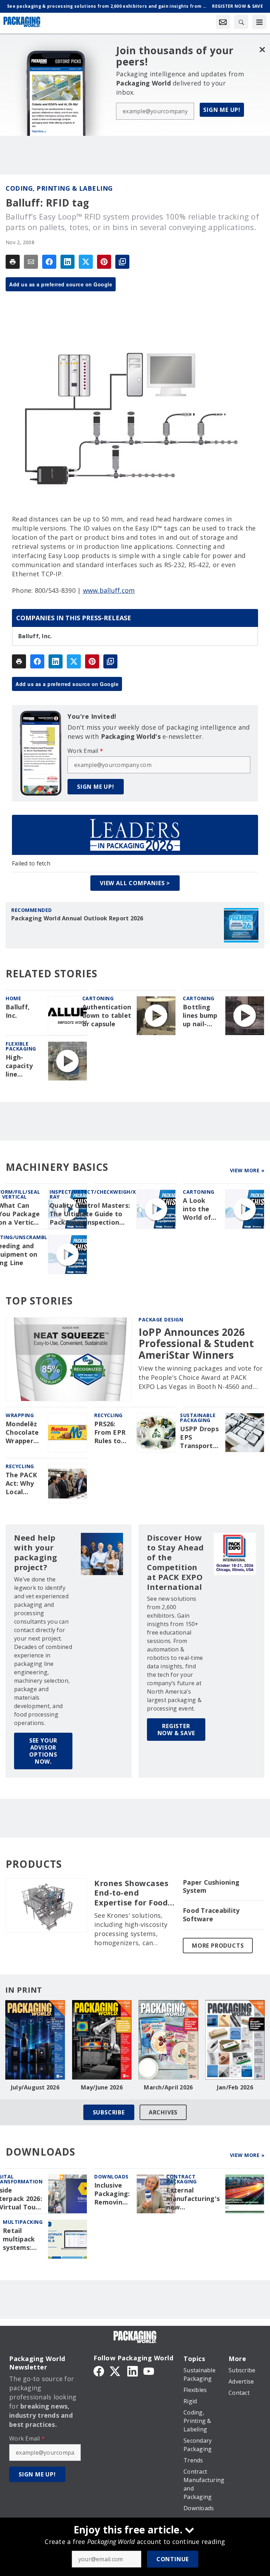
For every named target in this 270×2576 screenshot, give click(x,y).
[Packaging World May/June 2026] (102, 2040)
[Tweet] (86, 262)
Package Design (161, 1319)
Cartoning (98, 998)
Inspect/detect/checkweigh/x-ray (94, 1194)
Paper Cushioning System (211, 1887)
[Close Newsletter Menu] (262, 49)
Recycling (108, 1415)
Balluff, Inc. (35, 636)
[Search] (241, 22)
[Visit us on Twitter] (116, 2371)
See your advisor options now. (43, 1751)
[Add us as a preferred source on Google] (122, 262)
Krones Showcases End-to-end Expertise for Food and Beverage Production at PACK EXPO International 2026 (134, 1893)
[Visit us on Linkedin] (133, 2371)
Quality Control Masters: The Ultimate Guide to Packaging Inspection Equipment (90, 1214)
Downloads (111, 2177)
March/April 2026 (168, 2087)
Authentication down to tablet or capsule (107, 1016)
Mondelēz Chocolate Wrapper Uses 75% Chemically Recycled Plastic (23, 1433)
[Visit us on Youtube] (149, 2371)
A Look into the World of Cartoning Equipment (200, 1209)
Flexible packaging (21, 1046)
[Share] (49, 262)
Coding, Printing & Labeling (59, 188)
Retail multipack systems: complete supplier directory (19, 2239)
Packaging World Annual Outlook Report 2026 (77, 918)
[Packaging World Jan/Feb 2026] (235, 2040)
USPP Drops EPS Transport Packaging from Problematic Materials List (200, 1438)
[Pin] (104, 262)
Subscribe (109, 2112)
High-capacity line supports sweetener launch (23, 1066)
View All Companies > (135, 883)
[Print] (13, 262)
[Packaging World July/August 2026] (35, 2040)
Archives (163, 2112)
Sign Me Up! (222, 110)
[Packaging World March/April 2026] (168, 2040)
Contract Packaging (182, 2179)
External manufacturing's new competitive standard (193, 2199)
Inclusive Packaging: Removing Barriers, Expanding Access (112, 2194)
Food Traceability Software (211, 1915)
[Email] (31, 262)
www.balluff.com (109, 590)
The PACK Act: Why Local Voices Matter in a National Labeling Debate (24, 1484)
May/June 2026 (102, 2087)
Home (13, 998)
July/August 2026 (35, 2087)
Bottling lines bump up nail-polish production (201, 1016)
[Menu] (259, 22)
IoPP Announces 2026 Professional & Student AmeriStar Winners (196, 1343)
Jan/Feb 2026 (235, 2087)
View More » (247, 1170)
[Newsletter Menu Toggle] (223, 22)
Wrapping (20, 1415)
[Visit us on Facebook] (99, 2371)
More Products (218, 1946)
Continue (173, 2559)
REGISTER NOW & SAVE (176, 1730)
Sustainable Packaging (198, 1418)
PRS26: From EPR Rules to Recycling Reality (110, 1433)
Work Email (85, 751)
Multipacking (23, 2222)
